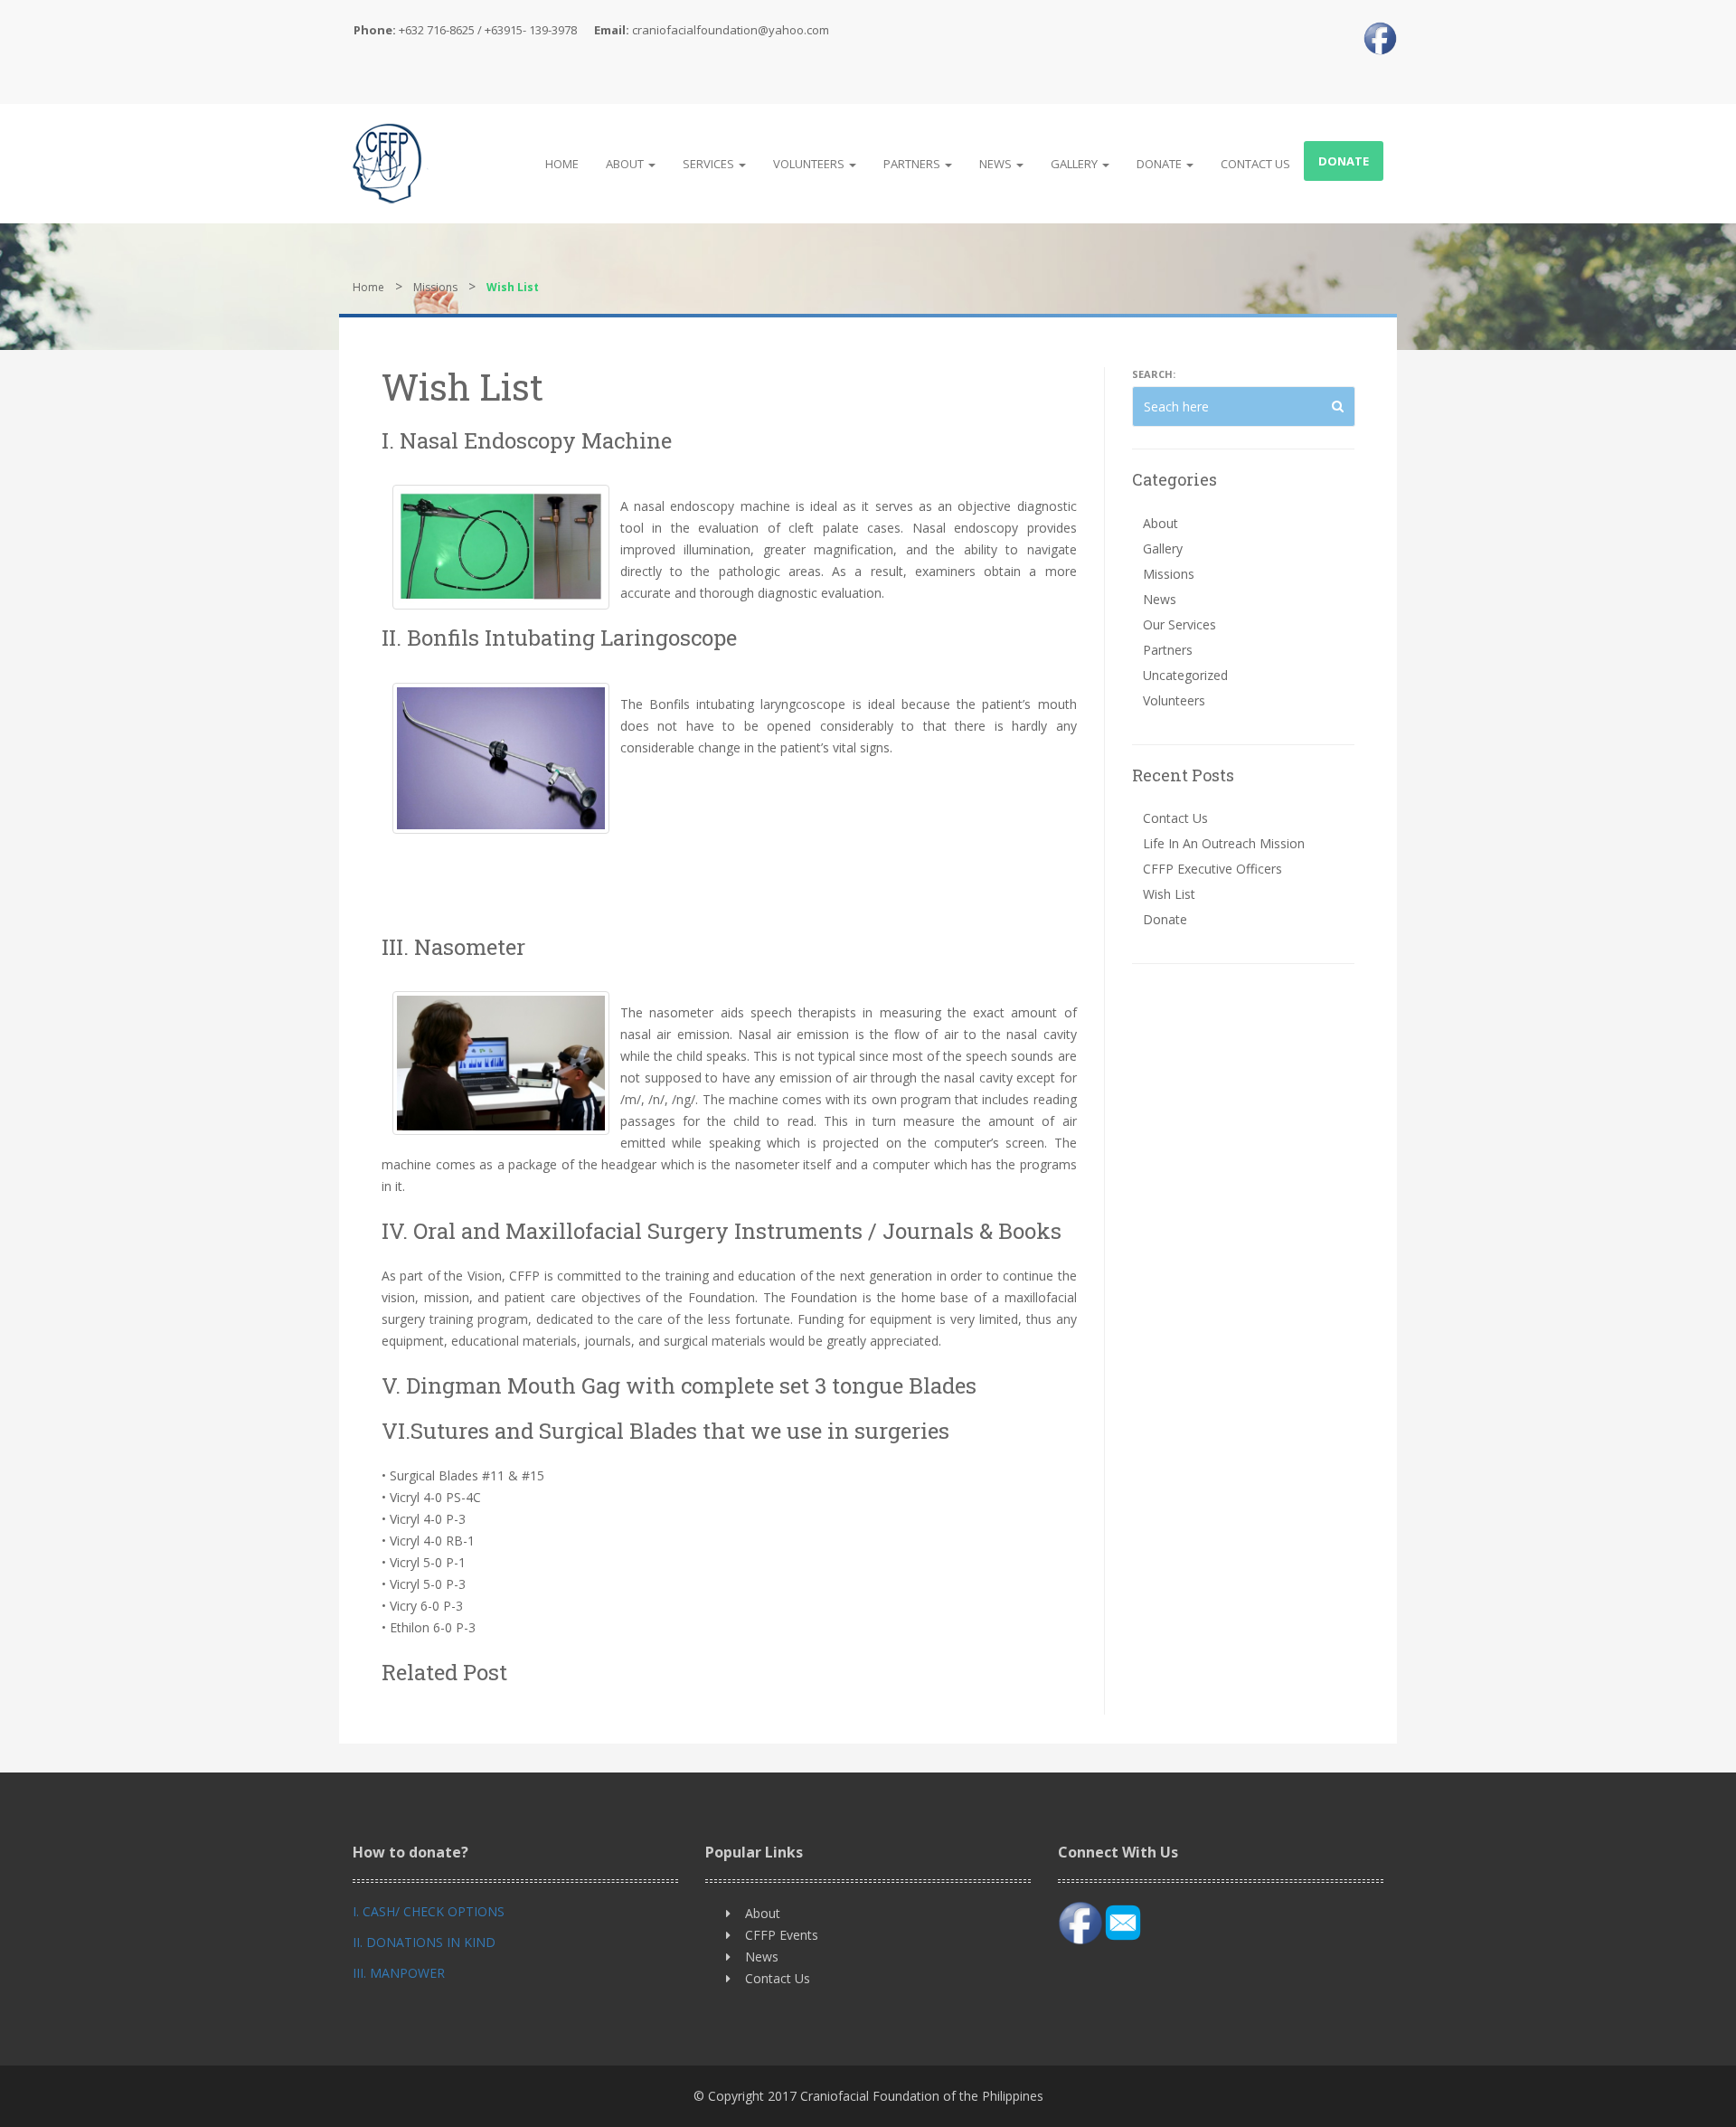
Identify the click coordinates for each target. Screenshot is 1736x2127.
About (626, 164)
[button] (1338, 406)
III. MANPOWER (399, 1973)
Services (710, 164)
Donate (1160, 164)
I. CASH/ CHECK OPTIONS (429, 1911)
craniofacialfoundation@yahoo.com (731, 30)
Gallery (1076, 164)
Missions (435, 287)
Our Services (1179, 624)
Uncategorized (1185, 675)
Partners (913, 164)
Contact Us (1255, 164)
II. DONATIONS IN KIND (424, 1942)
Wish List (1169, 894)
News (997, 164)
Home (562, 164)
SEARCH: (1154, 374)
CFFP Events (782, 1935)
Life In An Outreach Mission (1224, 843)
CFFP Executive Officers (1212, 869)
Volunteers (810, 164)
